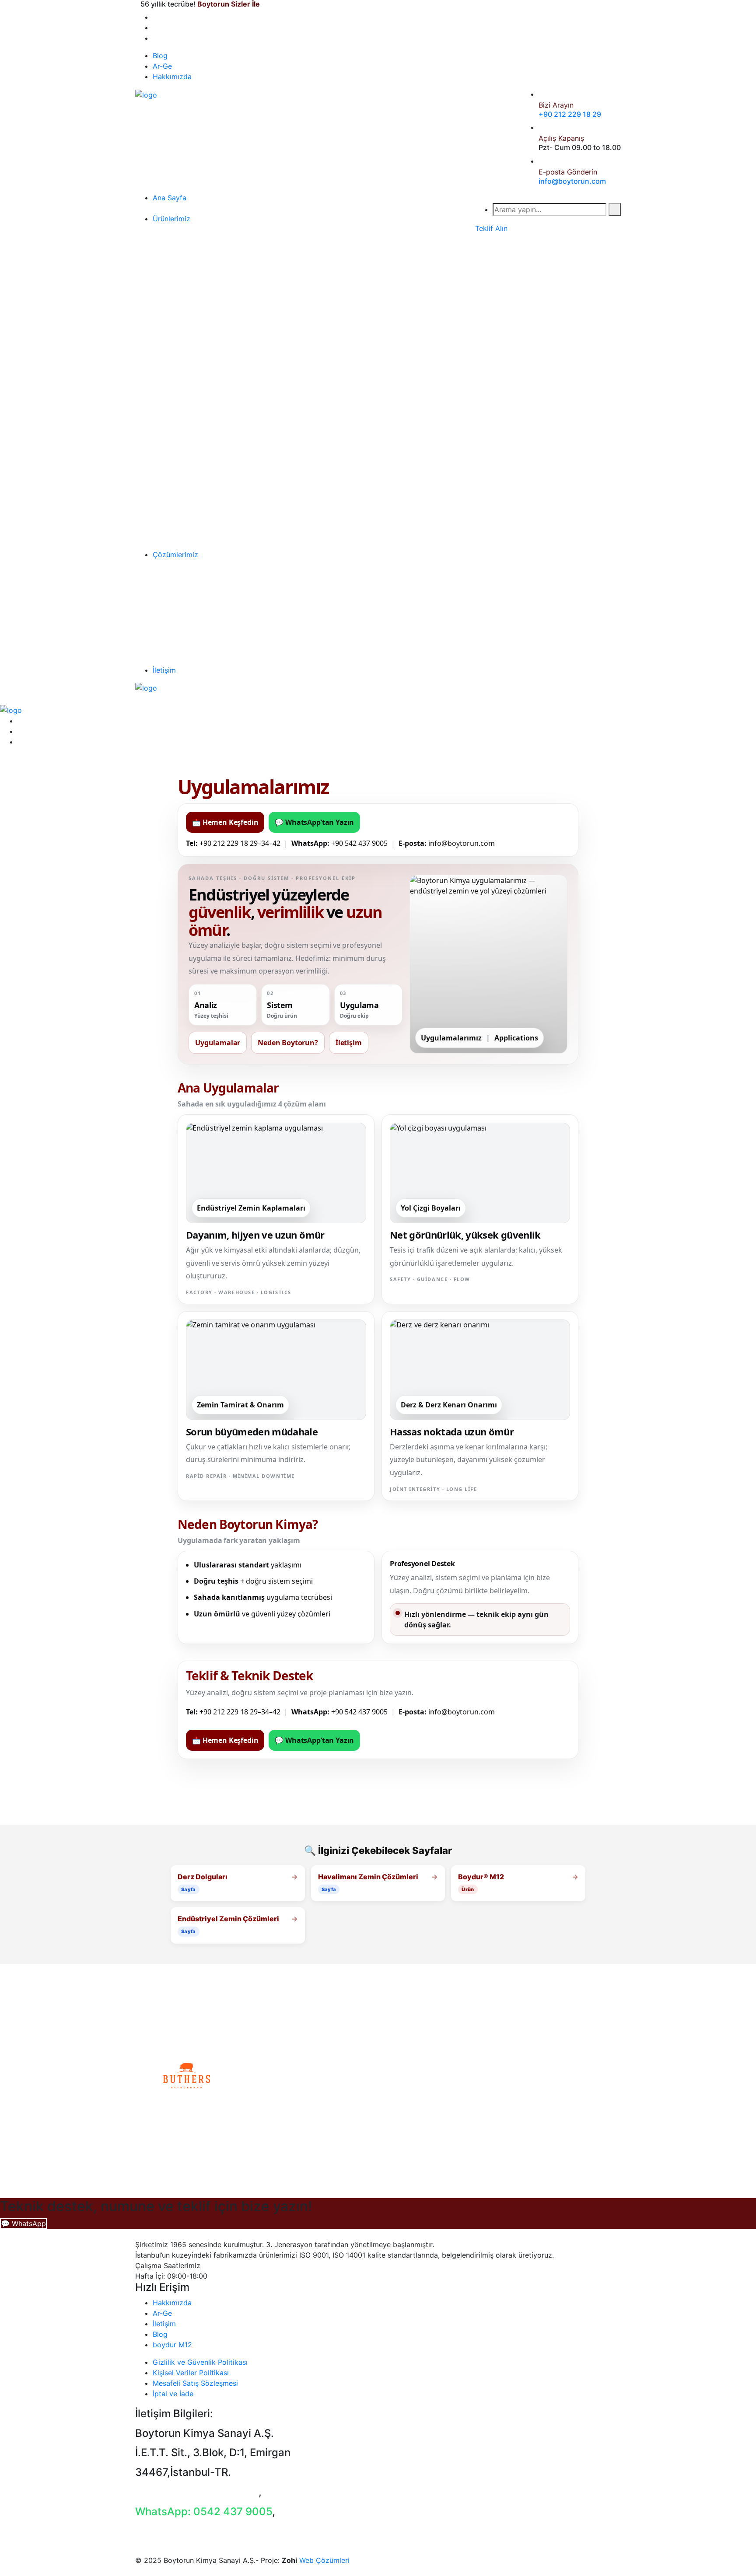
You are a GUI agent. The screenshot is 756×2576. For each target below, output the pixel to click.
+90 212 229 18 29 (570, 114)
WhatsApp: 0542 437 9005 (204, 2511)
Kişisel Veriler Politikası (191, 2373)
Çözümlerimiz (175, 555)
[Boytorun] (146, 94)
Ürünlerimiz (171, 219)
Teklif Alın (491, 228)
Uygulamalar (218, 1043)
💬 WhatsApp (23, 2223)
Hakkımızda (172, 77)
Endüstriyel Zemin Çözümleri (228, 1919)
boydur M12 (172, 2345)
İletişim (164, 670)
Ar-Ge (162, 66)
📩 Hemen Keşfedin (225, 822)
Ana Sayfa (170, 198)
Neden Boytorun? (288, 1043)
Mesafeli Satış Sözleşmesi (195, 2383)
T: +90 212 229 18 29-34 (197, 2492)
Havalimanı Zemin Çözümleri (368, 1877)
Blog (160, 56)
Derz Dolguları (203, 1877)
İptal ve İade (173, 2394)
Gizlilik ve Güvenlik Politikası (200, 2362)
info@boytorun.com (572, 181)
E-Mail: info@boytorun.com (203, 2531)
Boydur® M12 (481, 1877)
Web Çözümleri (324, 2560)
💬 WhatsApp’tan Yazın (314, 822)
